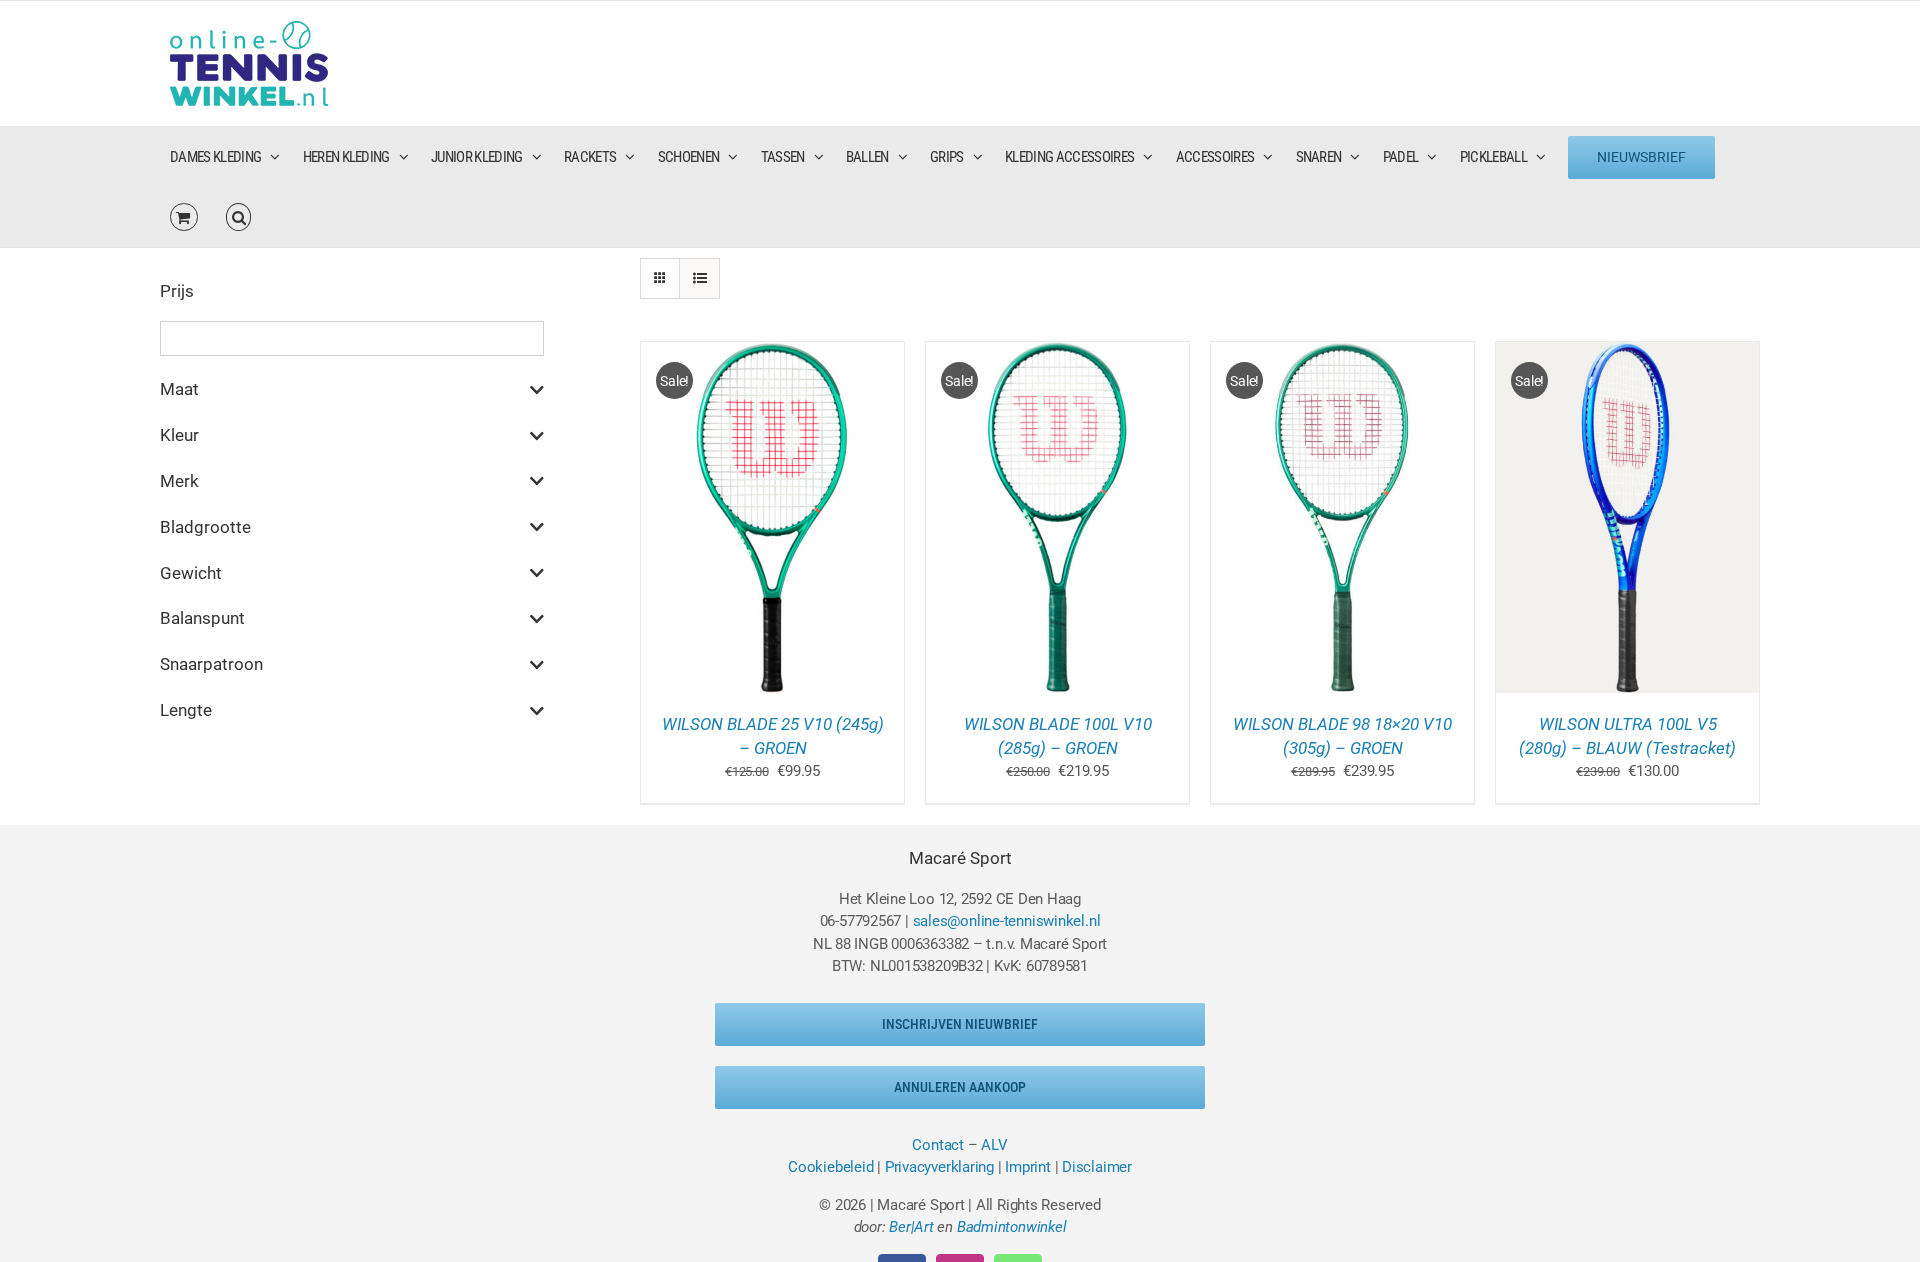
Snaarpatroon (211, 664)
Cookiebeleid (830, 1167)
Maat (179, 389)
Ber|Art (911, 1227)
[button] (239, 217)
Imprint (1027, 1167)
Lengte (186, 710)
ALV (994, 1145)
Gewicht (191, 573)
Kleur (179, 435)
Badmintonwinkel (1012, 1227)
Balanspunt (202, 618)
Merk (179, 481)
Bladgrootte (205, 527)
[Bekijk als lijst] (699, 278)
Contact (937, 1145)
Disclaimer (1097, 1167)
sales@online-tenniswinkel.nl (1007, 921)
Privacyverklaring (939, 1167)
